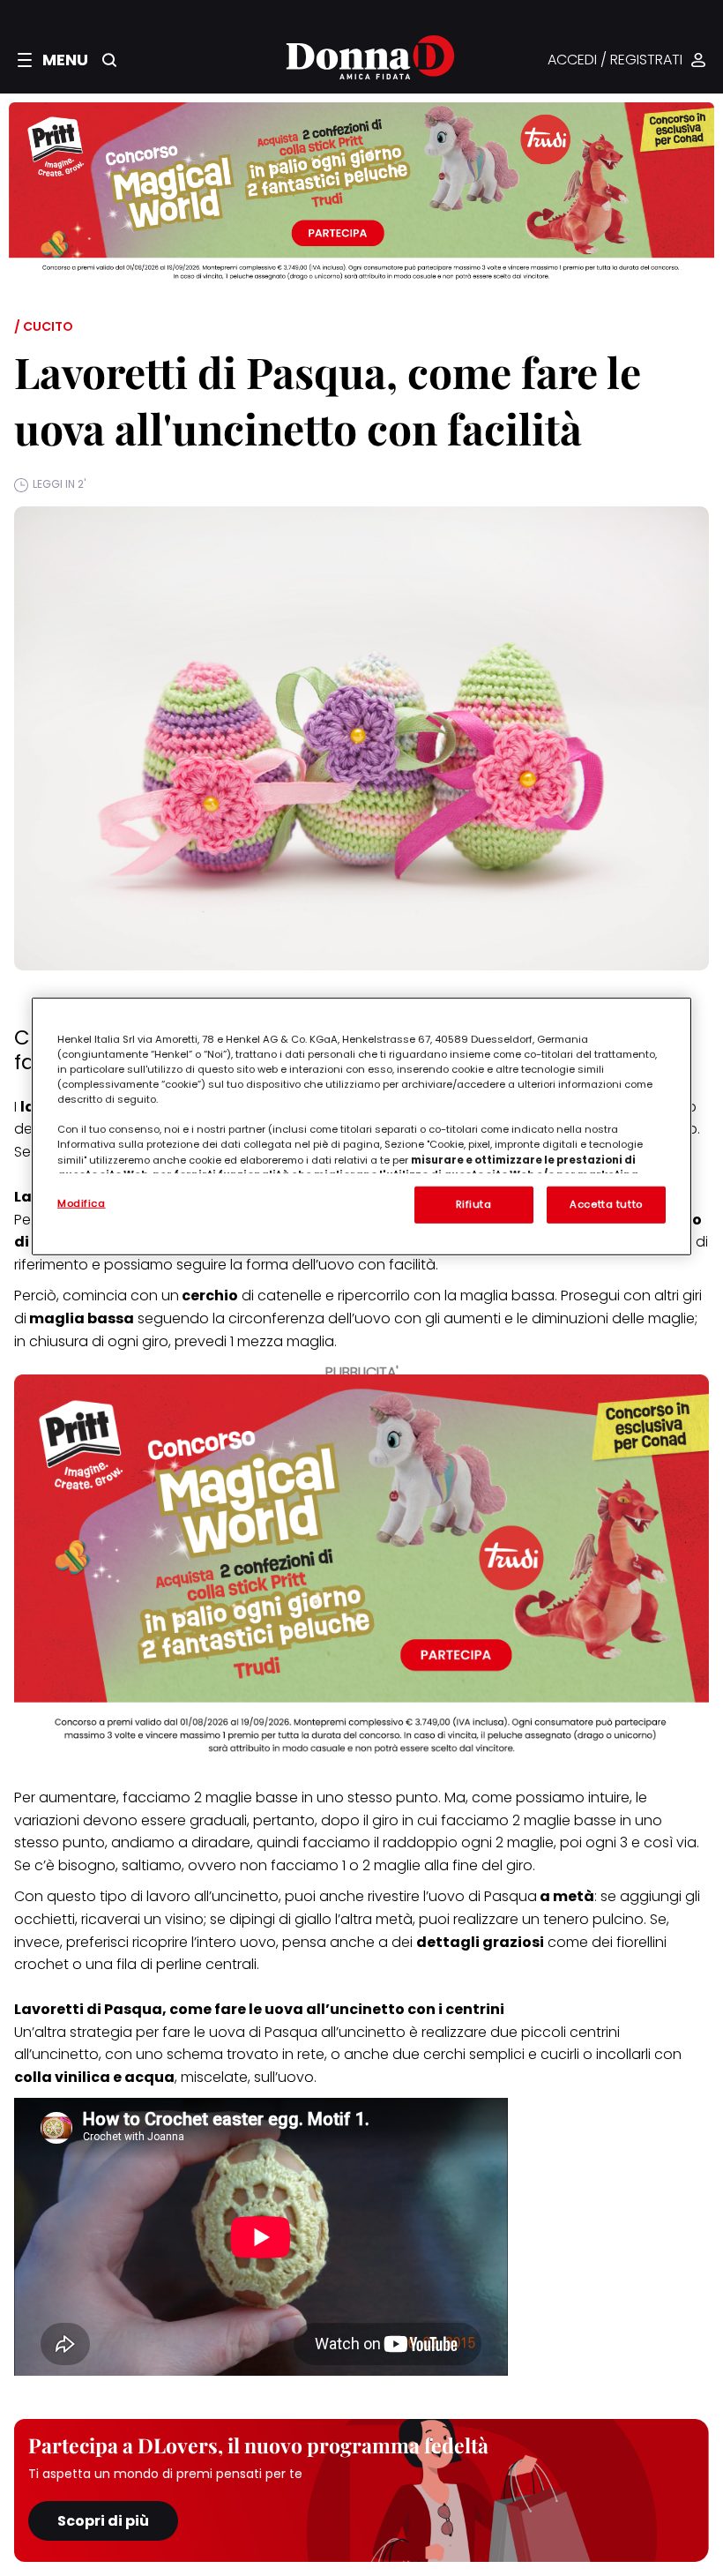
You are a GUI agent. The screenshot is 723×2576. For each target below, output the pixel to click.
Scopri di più (103, 2521)
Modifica (82, 1203)
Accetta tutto (606, 1204)
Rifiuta (474, 1204)
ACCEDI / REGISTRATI (615, 60)
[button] (53, 60)
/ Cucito (44, 326)
